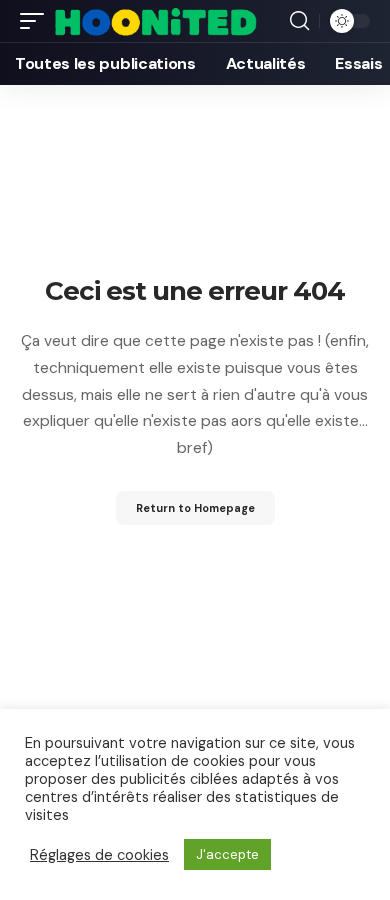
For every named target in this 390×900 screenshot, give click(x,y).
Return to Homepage (195, 508)
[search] (299, 21)
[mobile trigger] (37, 21)
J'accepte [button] (227, 854)
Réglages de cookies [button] (99, 855)
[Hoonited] (155, 21)
